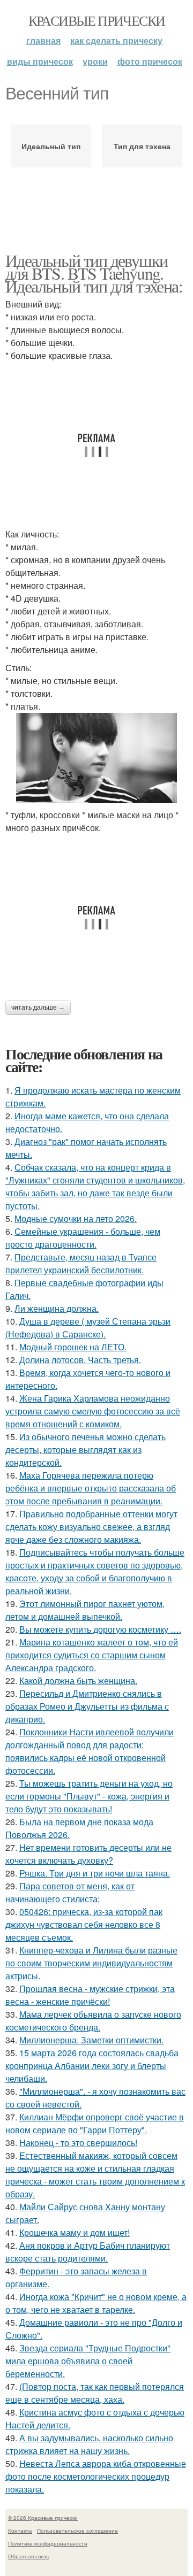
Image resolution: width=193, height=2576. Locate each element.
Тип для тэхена (142, 146)
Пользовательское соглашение (77, 2531)
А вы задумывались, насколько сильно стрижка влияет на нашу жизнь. (89, 2444)
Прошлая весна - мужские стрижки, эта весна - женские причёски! (90, 1995)
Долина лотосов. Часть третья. (80, 1360)
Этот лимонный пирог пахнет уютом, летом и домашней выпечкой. (85, 1610)
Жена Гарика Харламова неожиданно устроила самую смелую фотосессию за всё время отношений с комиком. (93, 1411)
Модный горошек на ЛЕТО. (73, 1347)
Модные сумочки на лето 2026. (76, 1218)
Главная (43, 40)
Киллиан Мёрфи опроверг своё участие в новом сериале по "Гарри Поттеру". (95, 2123)
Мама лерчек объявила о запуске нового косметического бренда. (93, 2021)
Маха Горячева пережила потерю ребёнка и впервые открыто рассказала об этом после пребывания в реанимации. (91, 1488)
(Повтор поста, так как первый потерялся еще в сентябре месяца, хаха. (95, 2393)
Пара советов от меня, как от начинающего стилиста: (70, 1892)
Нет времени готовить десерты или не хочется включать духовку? (88, 1854)
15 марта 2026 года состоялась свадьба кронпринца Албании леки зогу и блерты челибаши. (92, 2066)
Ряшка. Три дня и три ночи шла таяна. (95, 1873)
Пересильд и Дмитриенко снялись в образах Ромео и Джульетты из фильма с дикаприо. (87, 1706)
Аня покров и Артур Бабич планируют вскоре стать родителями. (88, 2252)
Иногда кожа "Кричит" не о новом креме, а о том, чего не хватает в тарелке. (96, 2303)
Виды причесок (40, 61)
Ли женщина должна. (57, 1308)
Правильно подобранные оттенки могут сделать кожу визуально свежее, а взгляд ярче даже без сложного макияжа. (91, 1527)
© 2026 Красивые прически (43, 2518)
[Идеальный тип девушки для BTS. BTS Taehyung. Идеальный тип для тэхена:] (96, 758)
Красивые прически (97, 20)
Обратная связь (28, 2556)
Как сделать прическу (116, 40)
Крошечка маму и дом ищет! (75, 2232)
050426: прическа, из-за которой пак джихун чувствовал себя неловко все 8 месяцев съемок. (84, 1924)
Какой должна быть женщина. (78, 1681)
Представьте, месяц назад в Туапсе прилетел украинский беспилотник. (81, 1263)
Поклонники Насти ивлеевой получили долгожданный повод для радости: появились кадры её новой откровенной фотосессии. (90, 1751)
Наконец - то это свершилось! (78, 2143)
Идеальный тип (51, 146)
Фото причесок (150, 61)
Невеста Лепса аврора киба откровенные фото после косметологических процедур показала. (96, 2476)
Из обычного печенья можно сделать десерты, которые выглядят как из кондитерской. (86, 1450)
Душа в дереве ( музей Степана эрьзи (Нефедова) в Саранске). (88, 1328)
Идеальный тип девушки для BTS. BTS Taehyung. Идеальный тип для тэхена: (94, 273)
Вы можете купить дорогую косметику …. (100, 1629)
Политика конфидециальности (48, 2543)
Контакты (20, 2531)
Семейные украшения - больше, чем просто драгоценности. (83, 1238)
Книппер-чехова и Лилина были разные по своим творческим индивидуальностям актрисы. (91, 1963)
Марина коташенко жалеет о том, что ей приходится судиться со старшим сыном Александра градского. (92, 1655)
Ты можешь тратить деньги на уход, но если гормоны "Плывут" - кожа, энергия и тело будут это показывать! (89, 1796)
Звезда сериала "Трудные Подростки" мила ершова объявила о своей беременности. (88, 2361)
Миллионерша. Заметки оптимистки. (91, 2040)
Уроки (95, 61)
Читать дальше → (38, 1008)
